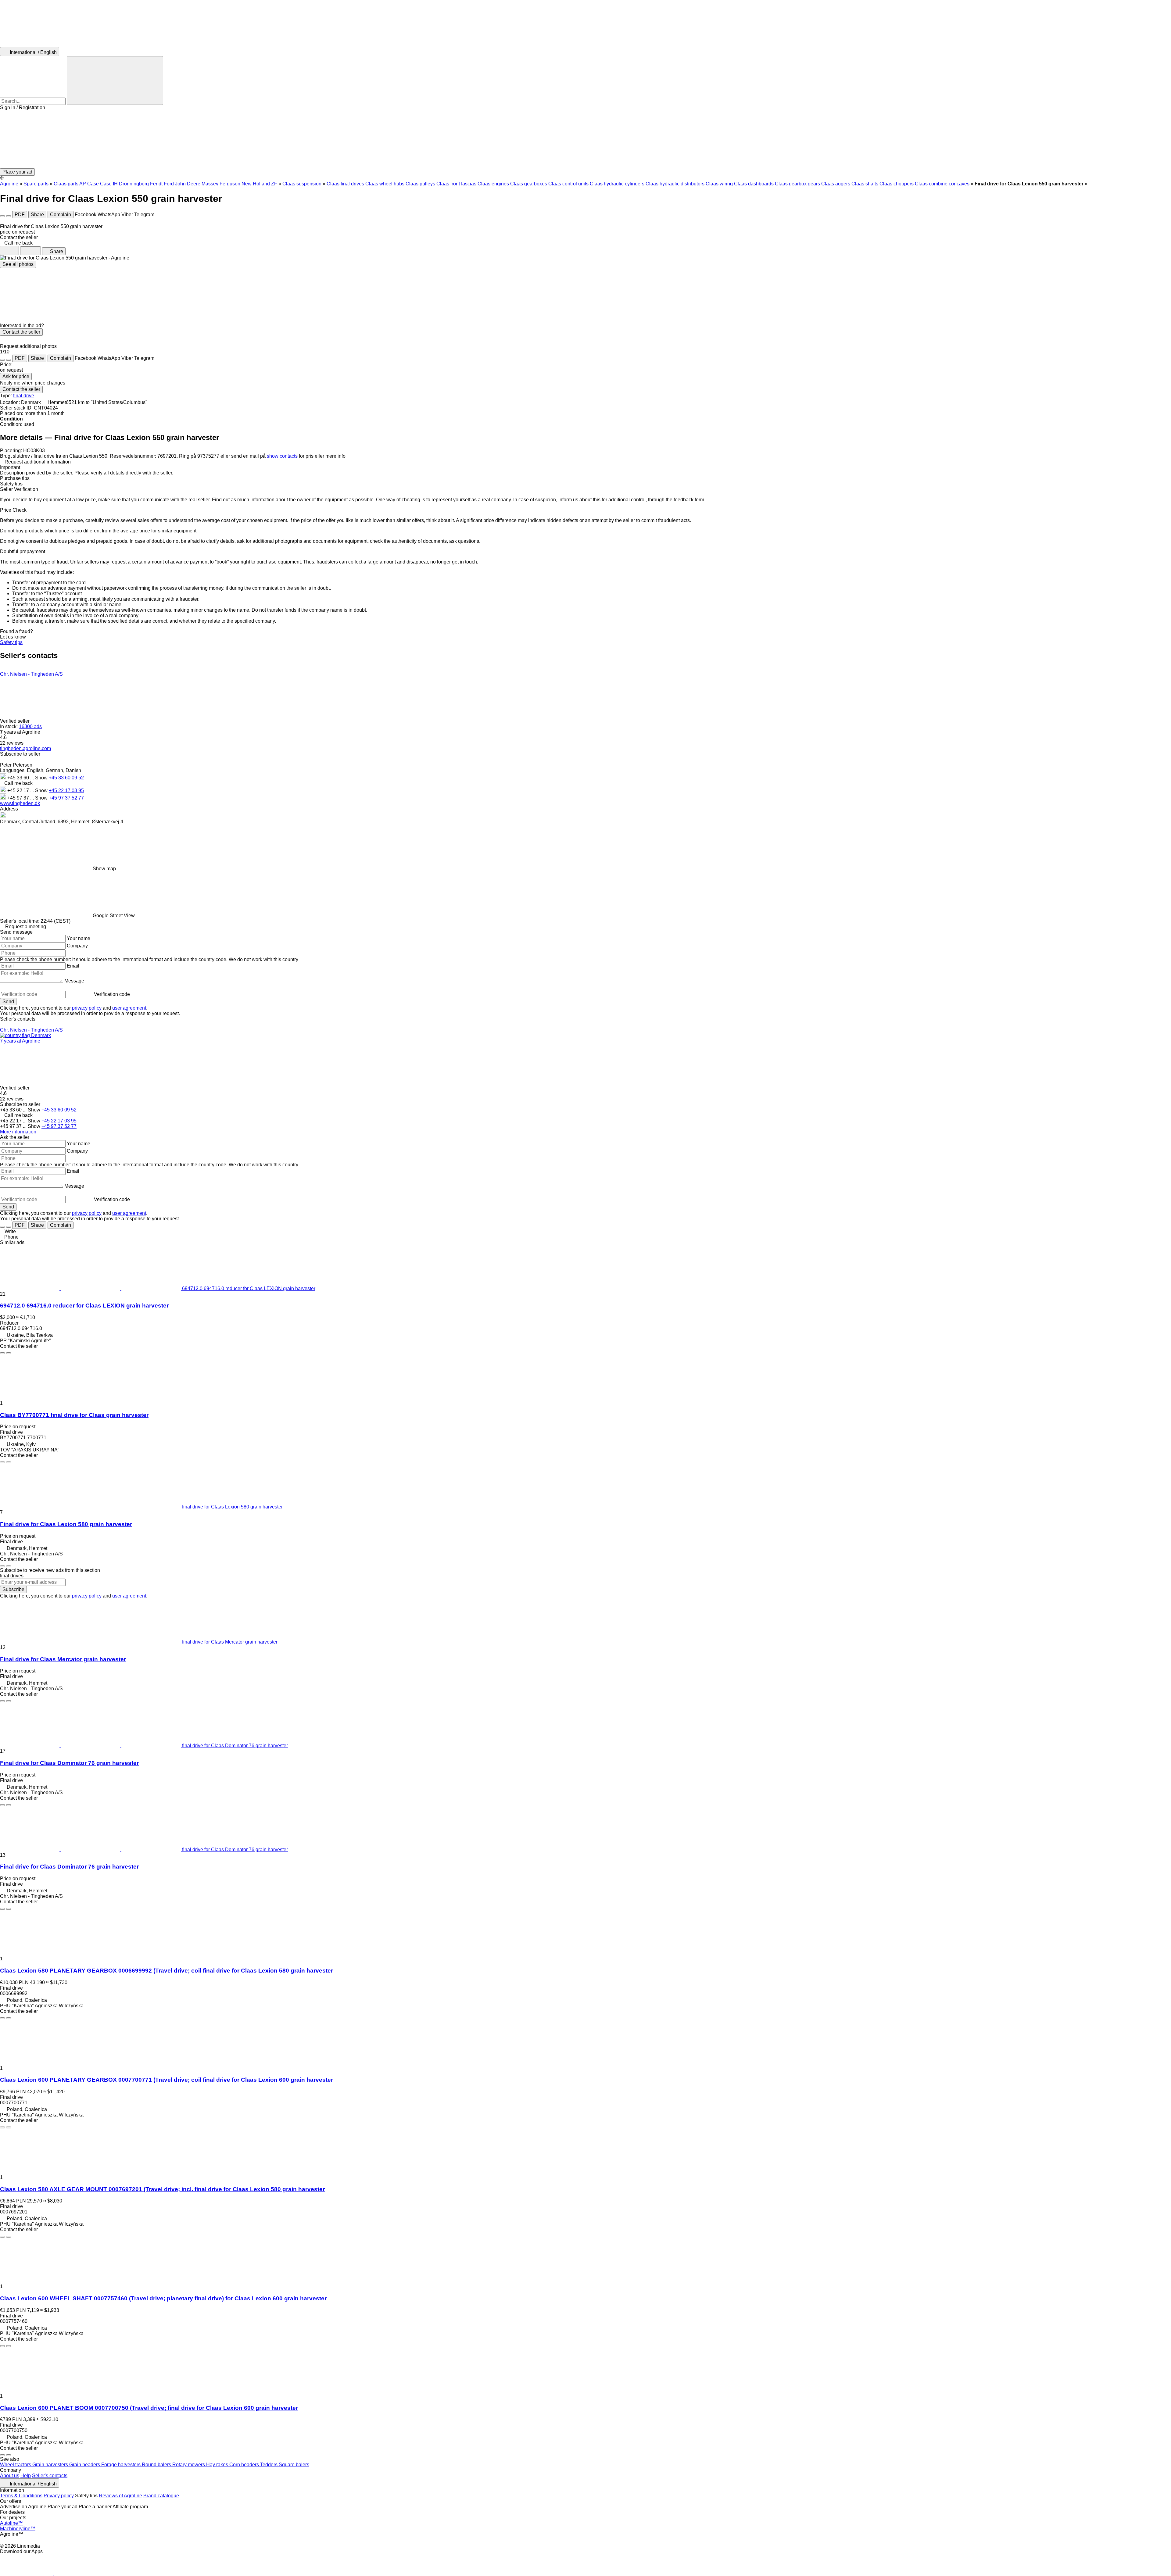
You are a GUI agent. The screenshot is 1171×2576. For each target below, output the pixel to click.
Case (93, 184)
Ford (169, 184)
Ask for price (16, 376)
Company (77, 946)
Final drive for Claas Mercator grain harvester (63, 1659)
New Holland (256, 184)
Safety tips (11, 642)
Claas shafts (865, 184)
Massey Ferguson (221, 184)
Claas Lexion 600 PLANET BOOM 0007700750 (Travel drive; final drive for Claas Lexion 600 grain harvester (149, 2408)
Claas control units (568, 184)
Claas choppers (897, 184)
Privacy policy (59, 2496)
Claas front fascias (456, 184)
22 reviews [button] (12, 743)
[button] (585, 139)
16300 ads (30, 726)
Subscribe (13, 1589)
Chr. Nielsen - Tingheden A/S (31, 674)
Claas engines (493, 184)
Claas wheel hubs (385, 184)
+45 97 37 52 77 (66, 798)
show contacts (282, 456)
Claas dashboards (754, 184)
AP (83, 184)
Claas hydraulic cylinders (617, 184)
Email (73, 966)
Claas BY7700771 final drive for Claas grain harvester (74, 1415)
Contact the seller (21, 332)
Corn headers (245, 2465)
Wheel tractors (16, 2465)
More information (18, 1132)
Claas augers (836, 184)
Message (74, 981)
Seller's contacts (50, 2476)
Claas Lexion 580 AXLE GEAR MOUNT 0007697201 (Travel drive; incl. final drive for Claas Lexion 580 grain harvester (162, 2189)
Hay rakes (218, 2465)
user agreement (129, 1008)
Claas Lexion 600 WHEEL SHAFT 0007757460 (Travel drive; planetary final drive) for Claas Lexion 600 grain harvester (163, 2298)
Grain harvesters (51, 2465)
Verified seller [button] (15, 721)
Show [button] (42, 778)
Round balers (157, 2465)
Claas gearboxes (529, 184)
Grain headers (85, 2465)
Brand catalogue (161, 2496)
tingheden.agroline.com (25, 748)
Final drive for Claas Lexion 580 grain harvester (66, 1524)
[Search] (115, 80)
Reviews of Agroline (120, 2496)
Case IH (109, 184)
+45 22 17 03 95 (66, 791)
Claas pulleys (420, 184)
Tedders (269, 2465)
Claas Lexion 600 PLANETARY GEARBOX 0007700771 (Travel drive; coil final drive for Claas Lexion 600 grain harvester (167, 2080)
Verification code (112, 994)
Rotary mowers (189, 2465)
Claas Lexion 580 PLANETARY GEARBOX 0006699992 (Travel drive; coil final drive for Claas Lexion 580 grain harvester (167, 1971)
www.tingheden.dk (20, 803)
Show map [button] (104, 869)
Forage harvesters (122, 2465)
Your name (79, 938)
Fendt (156, 184)
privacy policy (87, 1008)
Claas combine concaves (942, 184)
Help (26, 2476)
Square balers (294, 2465)
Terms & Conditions (21, 2496)
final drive (24, 396)
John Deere (188, 184)
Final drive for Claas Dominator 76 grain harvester (69, 1763)
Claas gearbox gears (797, 184)
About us (10, 2476)
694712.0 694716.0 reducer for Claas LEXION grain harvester (84, 1306)
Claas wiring (719, 184)
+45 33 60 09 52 (66, 778)
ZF (274, 184)
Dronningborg (134, 184)
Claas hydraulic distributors (675, 184)
